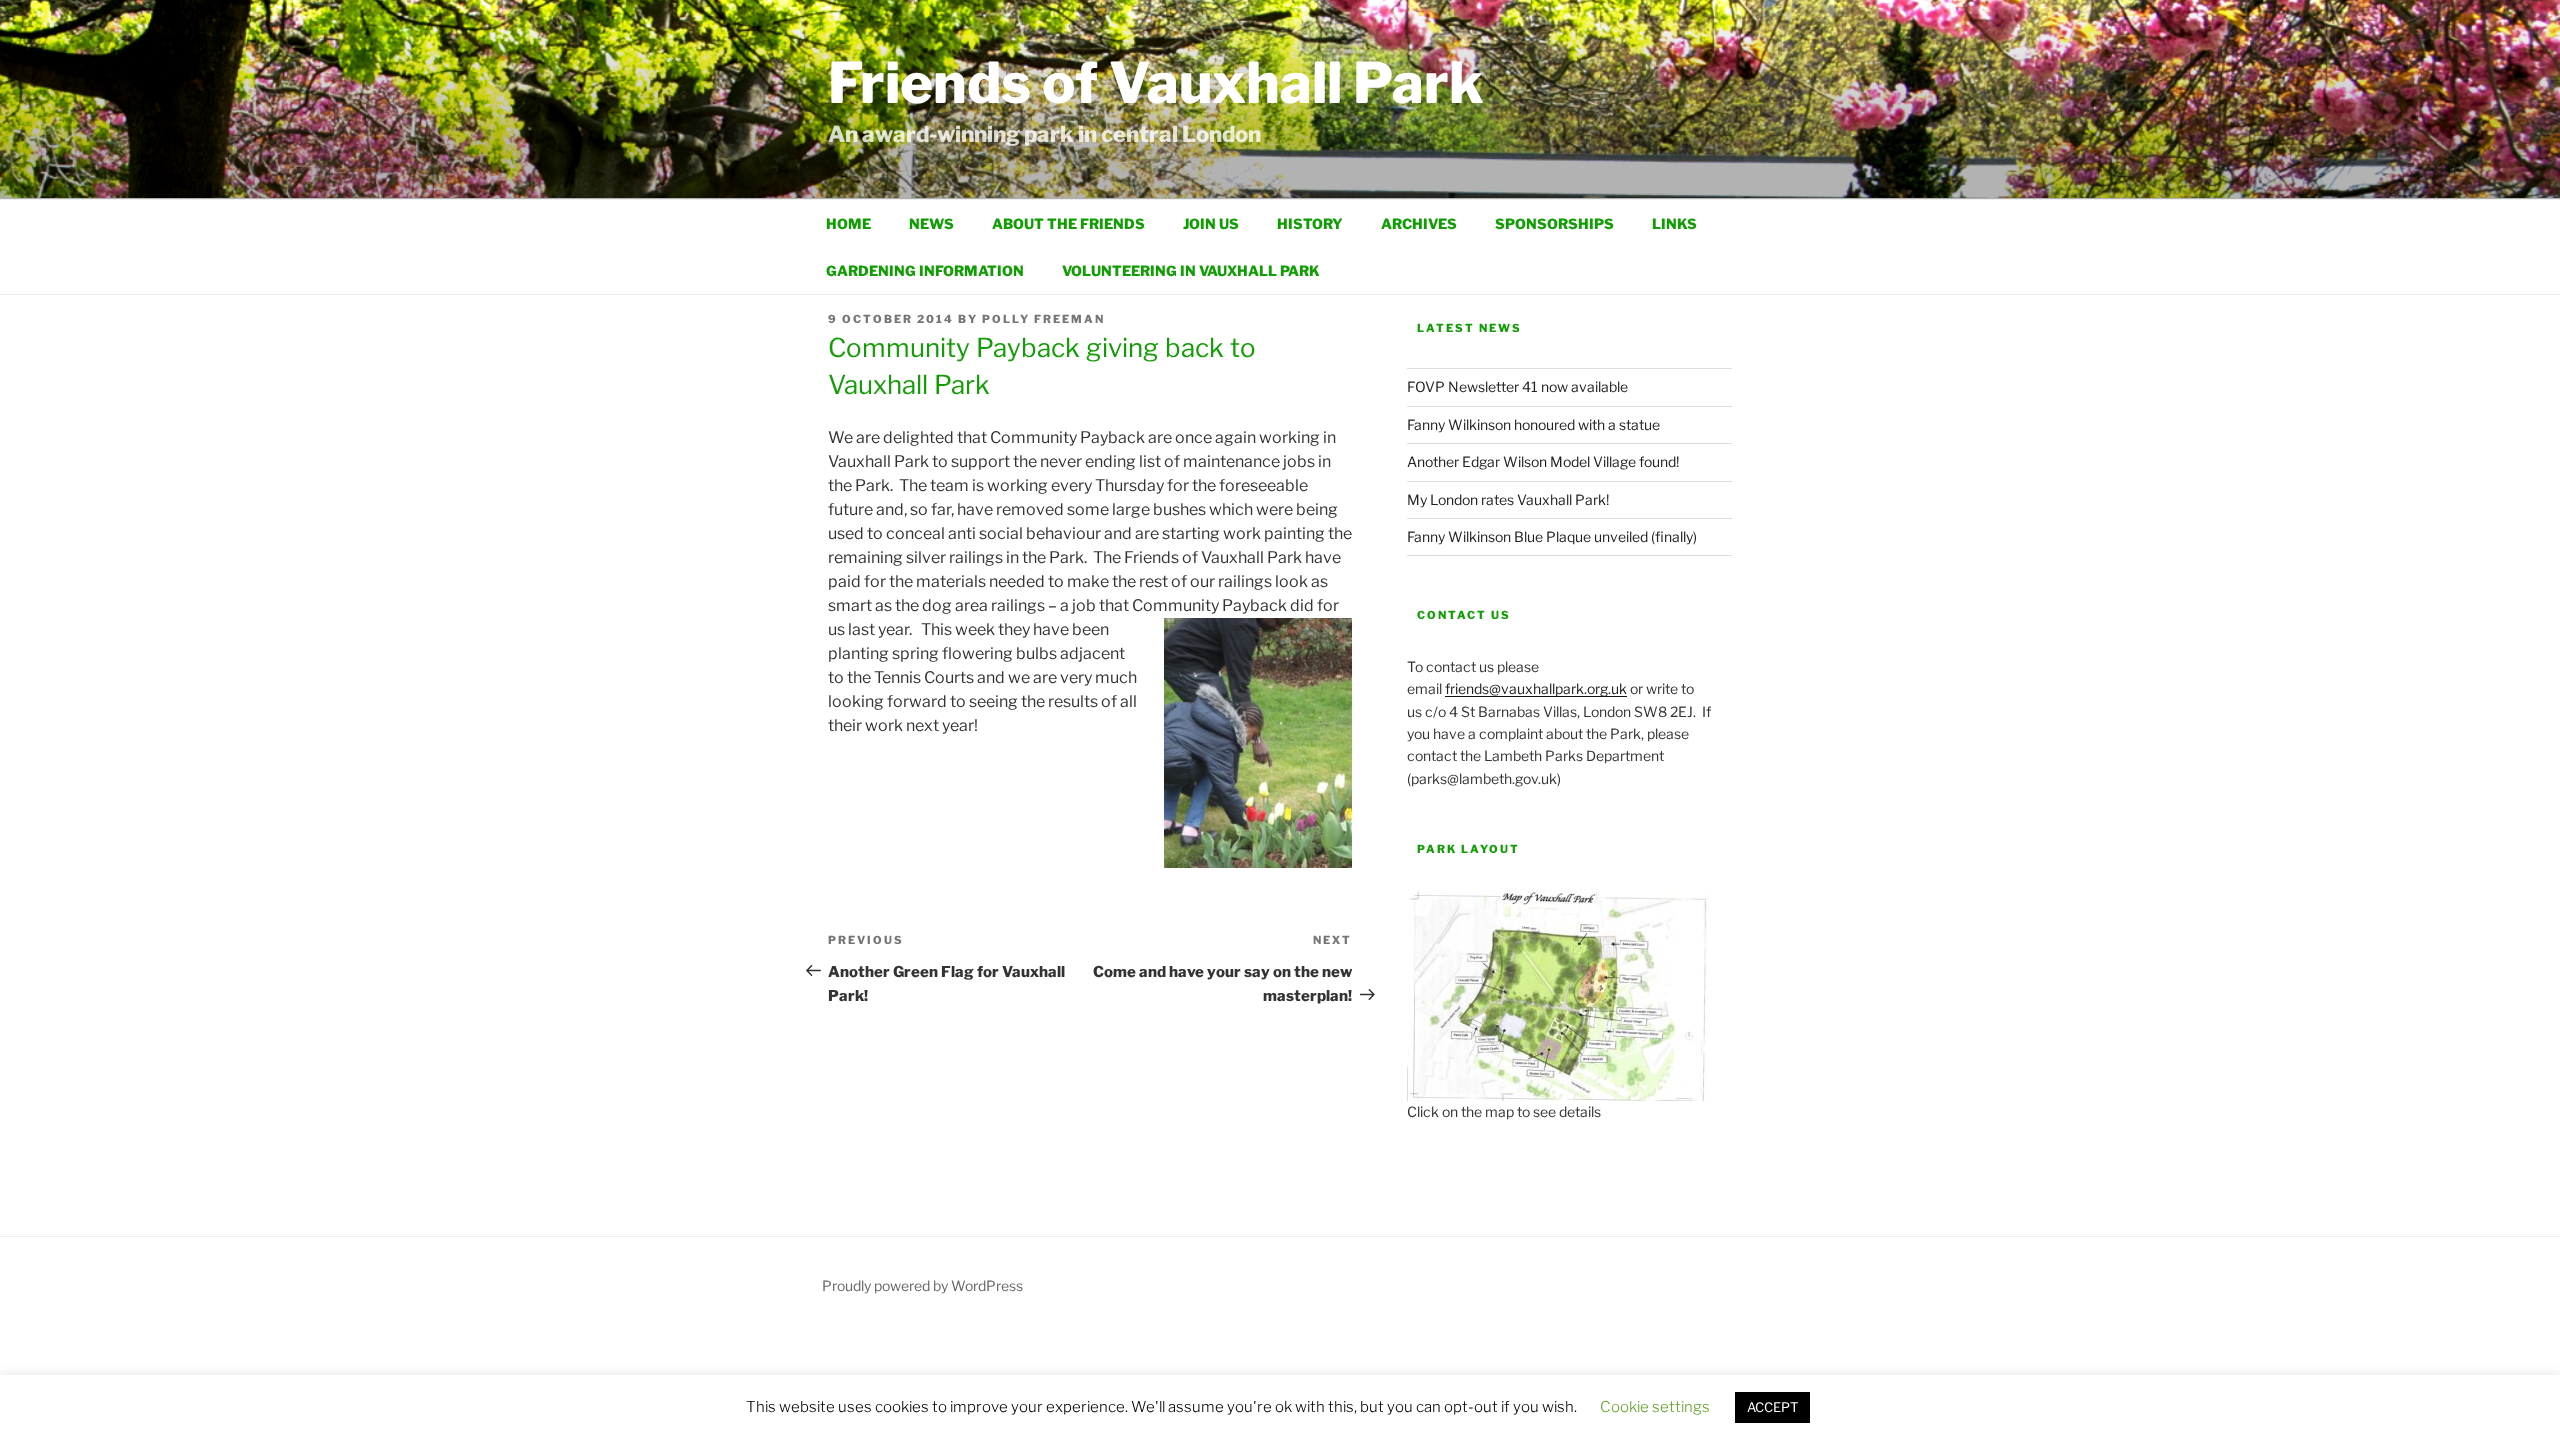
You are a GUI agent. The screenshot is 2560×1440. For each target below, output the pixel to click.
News (931, 223)
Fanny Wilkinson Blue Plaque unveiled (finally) (1552, 536)
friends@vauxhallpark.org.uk (1536, 688)
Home (848, 223)
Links (1674, 223)
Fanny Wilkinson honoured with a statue (1533, 424)
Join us (1211, 223)
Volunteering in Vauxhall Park (1191, 270)
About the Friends (1068, 223)
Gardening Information (925, 270)
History (1310, 223)
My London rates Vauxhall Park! (1508, 499)
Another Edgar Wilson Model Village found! (1543, 461)
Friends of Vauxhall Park (1156, 83)
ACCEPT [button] (1772, 1407)
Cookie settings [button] (1655, 1407)
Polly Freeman (1043, 319)
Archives (1419, 223)
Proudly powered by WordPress (922, 1285)
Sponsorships (1554, 223)
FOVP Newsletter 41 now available (1517, 386)
